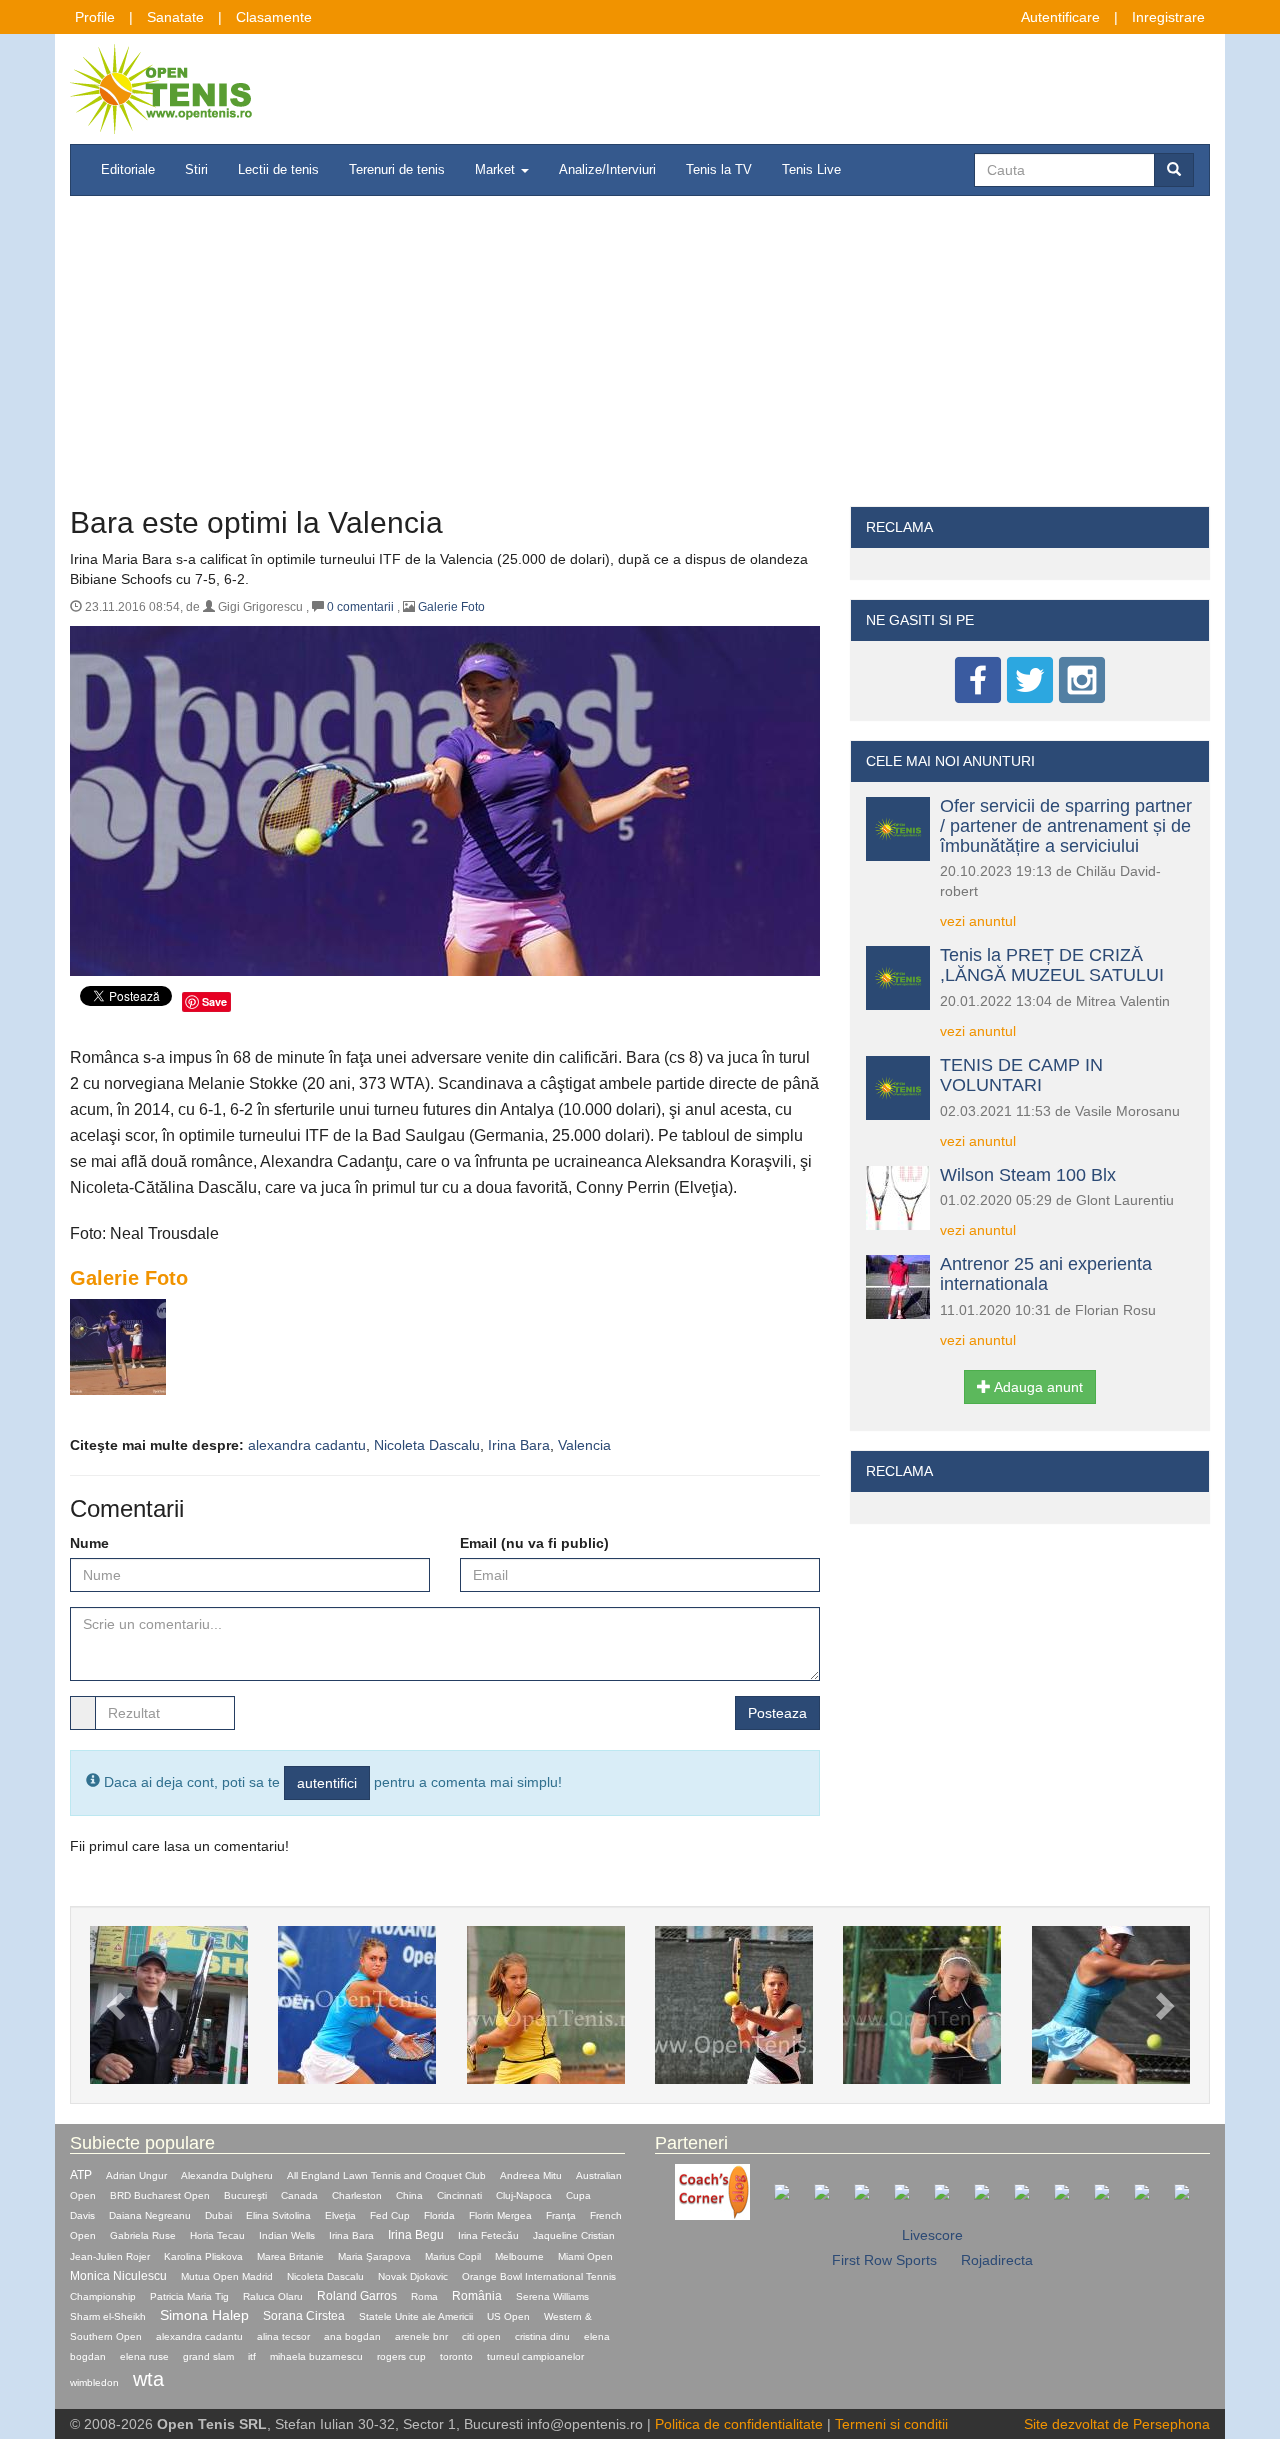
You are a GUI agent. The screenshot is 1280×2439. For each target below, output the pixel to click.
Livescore (932, 2235)
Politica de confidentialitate (739, 2424)
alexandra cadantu (307, 1445)
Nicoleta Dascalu (427, 1445)
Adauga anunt (1037, 1387)
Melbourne (519, 2256)
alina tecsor (283, 2336)
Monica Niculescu (118, 2276)
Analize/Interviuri (607, 169)
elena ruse (144, 2356)
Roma (424, 2296)
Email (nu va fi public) (534, 1543)
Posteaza (777, 1713)
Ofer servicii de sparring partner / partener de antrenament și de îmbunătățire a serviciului (1066, 826)
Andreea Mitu (531, 2175)
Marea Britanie (290, 2256)
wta (148, 2379)
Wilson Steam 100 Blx (1028, 1175)
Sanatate (175, 17)
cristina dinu (542, 2336)
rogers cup (401, 2356)
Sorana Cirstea (304, 2316)
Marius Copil (453, 2256)
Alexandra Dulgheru (227, 2175)
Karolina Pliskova (203, 2256)
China (409, 2195)
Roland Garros (357, 2296)
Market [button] (497, 169)
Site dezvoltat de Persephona (1117, 2424)
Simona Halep (204, 2315)
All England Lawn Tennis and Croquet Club (386, 2175)
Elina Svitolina (278, 2215)
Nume (89, 1543)
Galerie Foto (451, 607)
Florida (439, 2215)
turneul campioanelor (535, 2356)
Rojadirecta (997, 2260)
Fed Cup (390, 2215)
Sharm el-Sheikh (108, 2316)
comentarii (360, 607)
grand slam (208, 2356)
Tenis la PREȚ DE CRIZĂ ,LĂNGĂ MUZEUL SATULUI (1052, 965)
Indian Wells (287, 2235)
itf (252, 2356)
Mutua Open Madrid (227, 2276)
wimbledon (94, 2382)
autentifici (327, 1783)
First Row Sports (884, 2260)
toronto (456, 2356)
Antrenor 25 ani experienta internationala (1046, 1274)
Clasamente (274, 17)
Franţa (561, 2215)
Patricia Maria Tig (189, 2296)
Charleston (357, 2195)
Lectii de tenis (278, 169)
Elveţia (340, 2215)
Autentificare (1060, 17)
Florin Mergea (500, 2215)
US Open (508, 2316)
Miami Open (585, 2256)
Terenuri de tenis (397, 169)
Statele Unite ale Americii (416, 2316)
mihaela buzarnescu (316, 2356)
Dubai (218, 2215)
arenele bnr (421, 2336)
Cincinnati (459, 2195)
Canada (299, 2195)
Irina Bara (519, 1445)
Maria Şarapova (374, 2256)
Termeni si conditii (891, 2424)
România (477, 2296)
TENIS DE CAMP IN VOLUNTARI (1021, 1075)
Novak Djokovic (413, 2276)
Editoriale (128, 169)
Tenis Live (811, 169)
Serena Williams (552, 2296)
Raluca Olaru (273, 2296)
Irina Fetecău (488, 2235)
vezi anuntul (978, 921)
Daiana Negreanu (150, 2215)
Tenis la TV (719, 169)
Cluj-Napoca (524, 2195)
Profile (95, 17)
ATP (81, 2175)
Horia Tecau (217, 2235)
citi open (481, 2336)
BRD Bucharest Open (160, 2195)
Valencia (584, 1445)
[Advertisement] (640, 356)
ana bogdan (352, 2336)
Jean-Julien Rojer (110, 2256)
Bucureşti (245, 2195)
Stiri (196, 169)
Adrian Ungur (136, 2175)
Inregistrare (1168, 17)
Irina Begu (416, 2235)
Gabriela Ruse (143, 2235)
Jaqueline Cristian (574, 2235)
